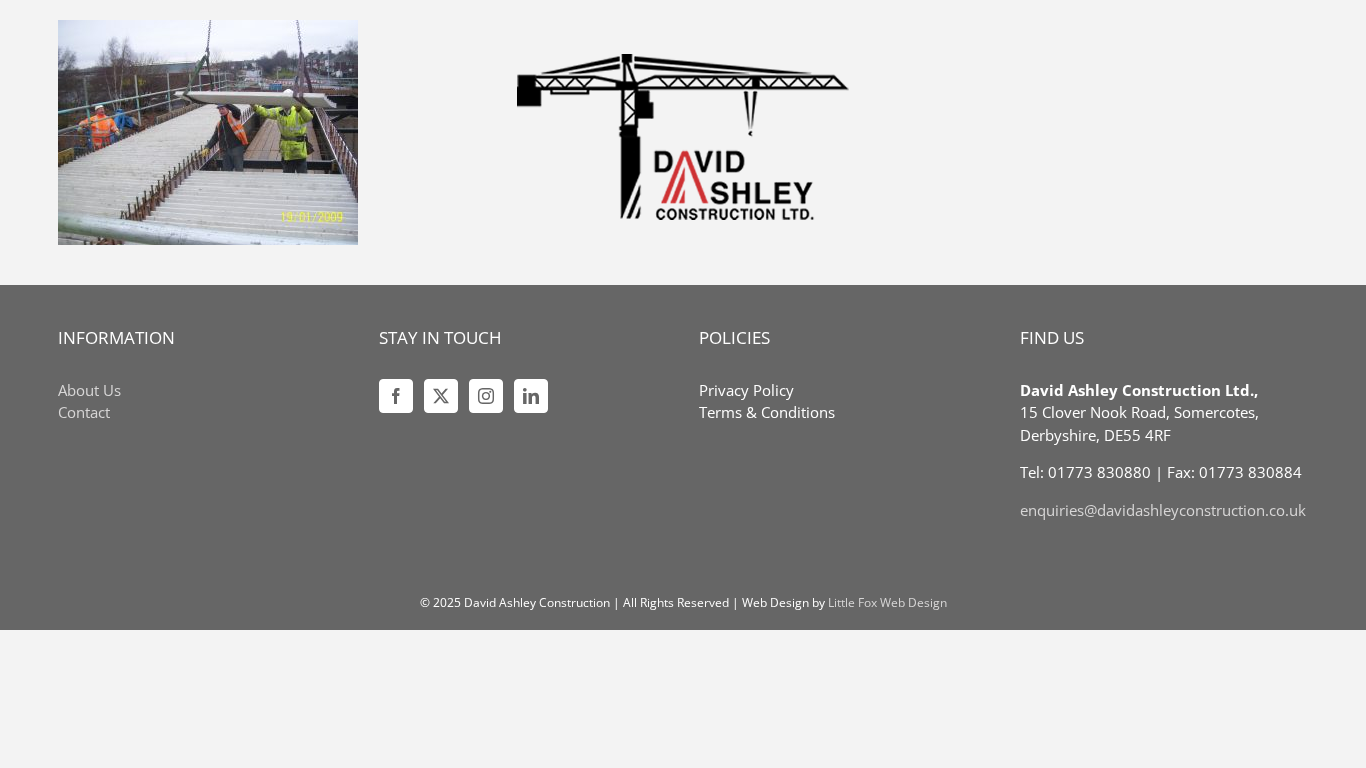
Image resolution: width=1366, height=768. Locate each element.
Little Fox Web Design (887, 602)
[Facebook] (396, 396)
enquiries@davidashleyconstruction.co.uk (1163, 510)
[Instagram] (486, 396)
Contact (84, 412)
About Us (89, 390)
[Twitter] (441, 396)
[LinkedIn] (531, 396)
